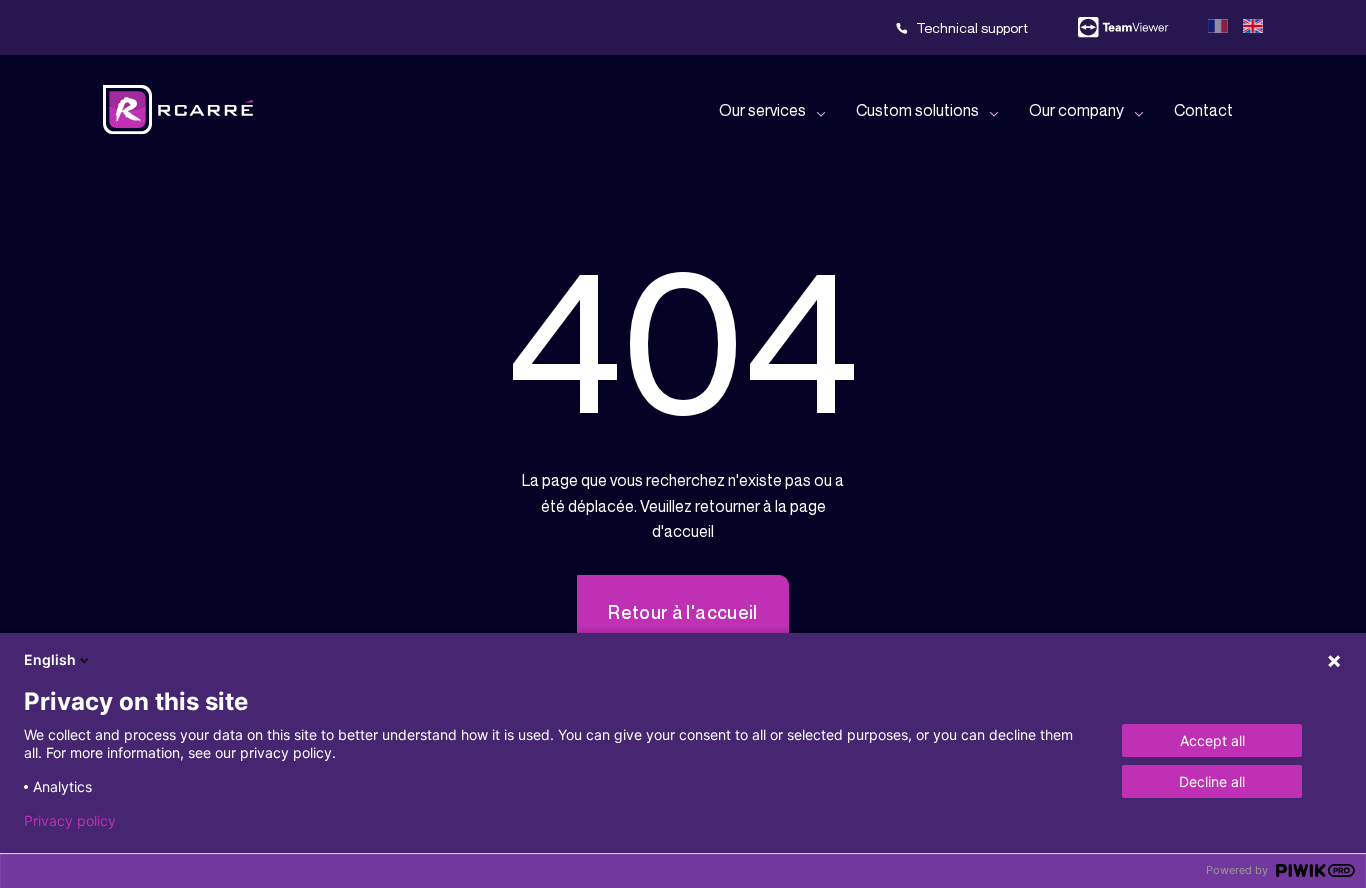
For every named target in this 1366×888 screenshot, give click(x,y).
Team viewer (1123, 28)
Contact (1203, 110)
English (50, 659)
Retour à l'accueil (682, 612)
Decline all (1212, 781)
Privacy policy (70, 821)
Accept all (1212, 740)
